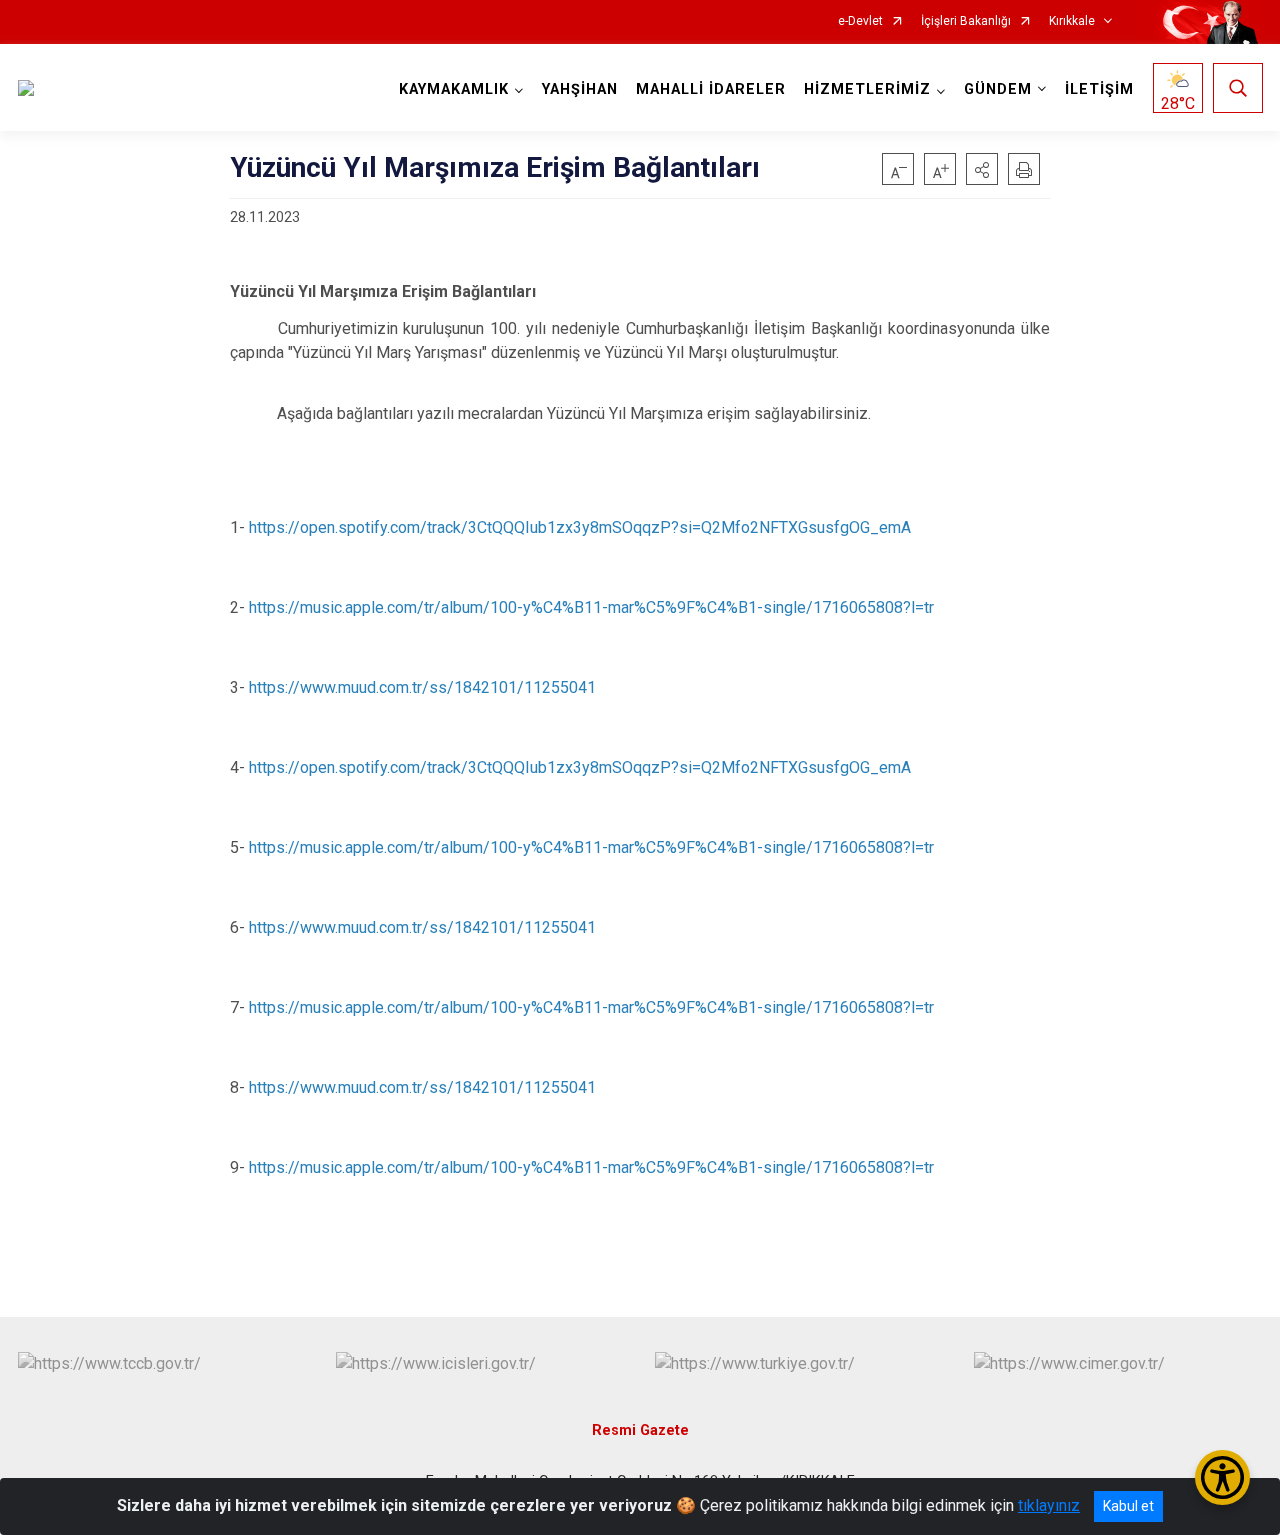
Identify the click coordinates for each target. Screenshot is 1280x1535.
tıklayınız (1049, 1505)
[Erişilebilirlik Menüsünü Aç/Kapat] (1222, 1477)
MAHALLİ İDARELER (711, 89)
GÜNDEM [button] (998, 89)
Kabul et (1128, 1506)
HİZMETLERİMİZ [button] (867, 89)
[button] (982, 169)
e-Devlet (860, 21)
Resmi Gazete (640, 1430)
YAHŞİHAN (580, 89)
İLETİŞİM (1099, 89)
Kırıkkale (1072, 21)
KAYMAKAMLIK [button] (454, 89)
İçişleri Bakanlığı (966, 21)
